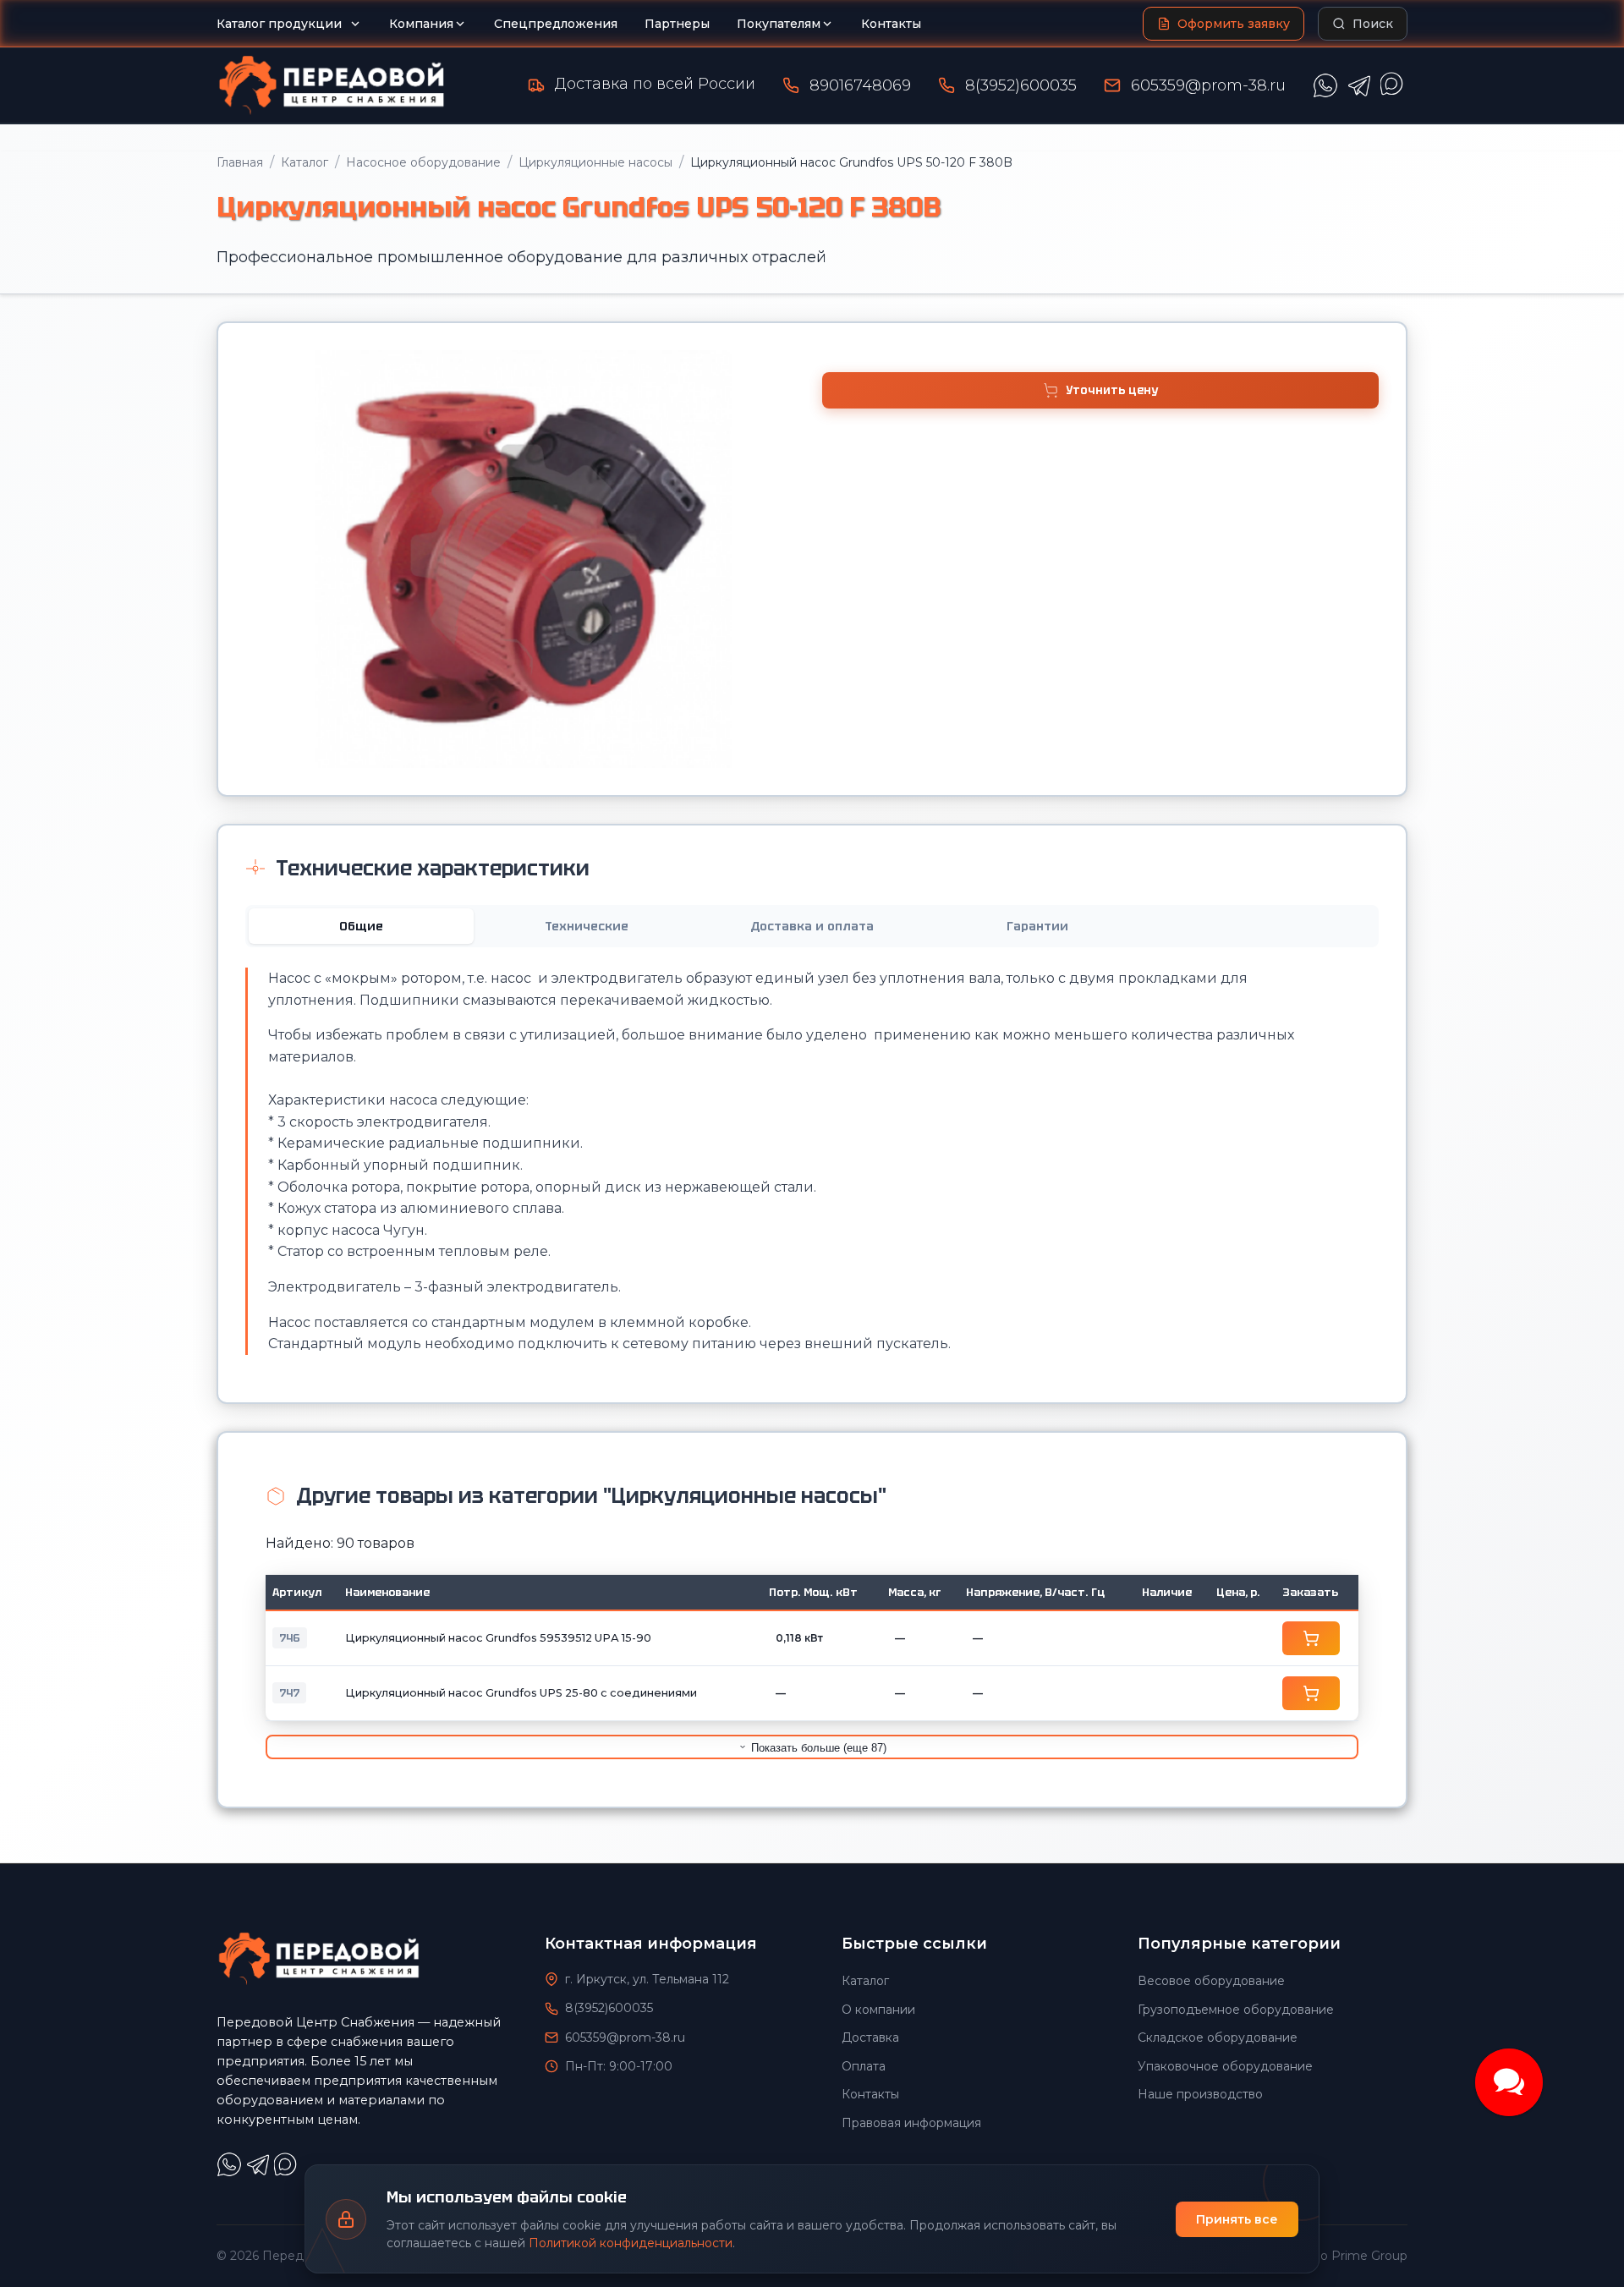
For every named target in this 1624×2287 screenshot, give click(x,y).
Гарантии (1037, 926)
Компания (421, 24)
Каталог (304, 162)
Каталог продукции (279, 24)
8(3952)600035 (1021, 85)
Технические (587, 926)
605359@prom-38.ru (1208, 85)
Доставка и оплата (812, 926)
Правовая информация (911, 2123)
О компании (878, 2010)
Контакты (891, 24)
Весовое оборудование (1211, 1981)
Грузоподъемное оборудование (1236, 2010)
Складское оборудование (1218, 2037)
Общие (361, 926)
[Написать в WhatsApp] (1325, 85)
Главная (240, 162)
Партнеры (677, 24)
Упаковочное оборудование (1225, 2066)
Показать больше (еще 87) (817, 1748)
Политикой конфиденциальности (631, 2243)
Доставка (870, 2037)
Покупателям (779, 24)
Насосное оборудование (423, 162)
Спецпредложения (556, 24)
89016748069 (860, 85)
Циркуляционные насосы (595, 162)
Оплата (864, 2066)
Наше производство (1200, 2094)
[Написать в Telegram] (1359, 85)
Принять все (1237, 2219)
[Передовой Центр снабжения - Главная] (332, 85)
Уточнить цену (1112, 390)
